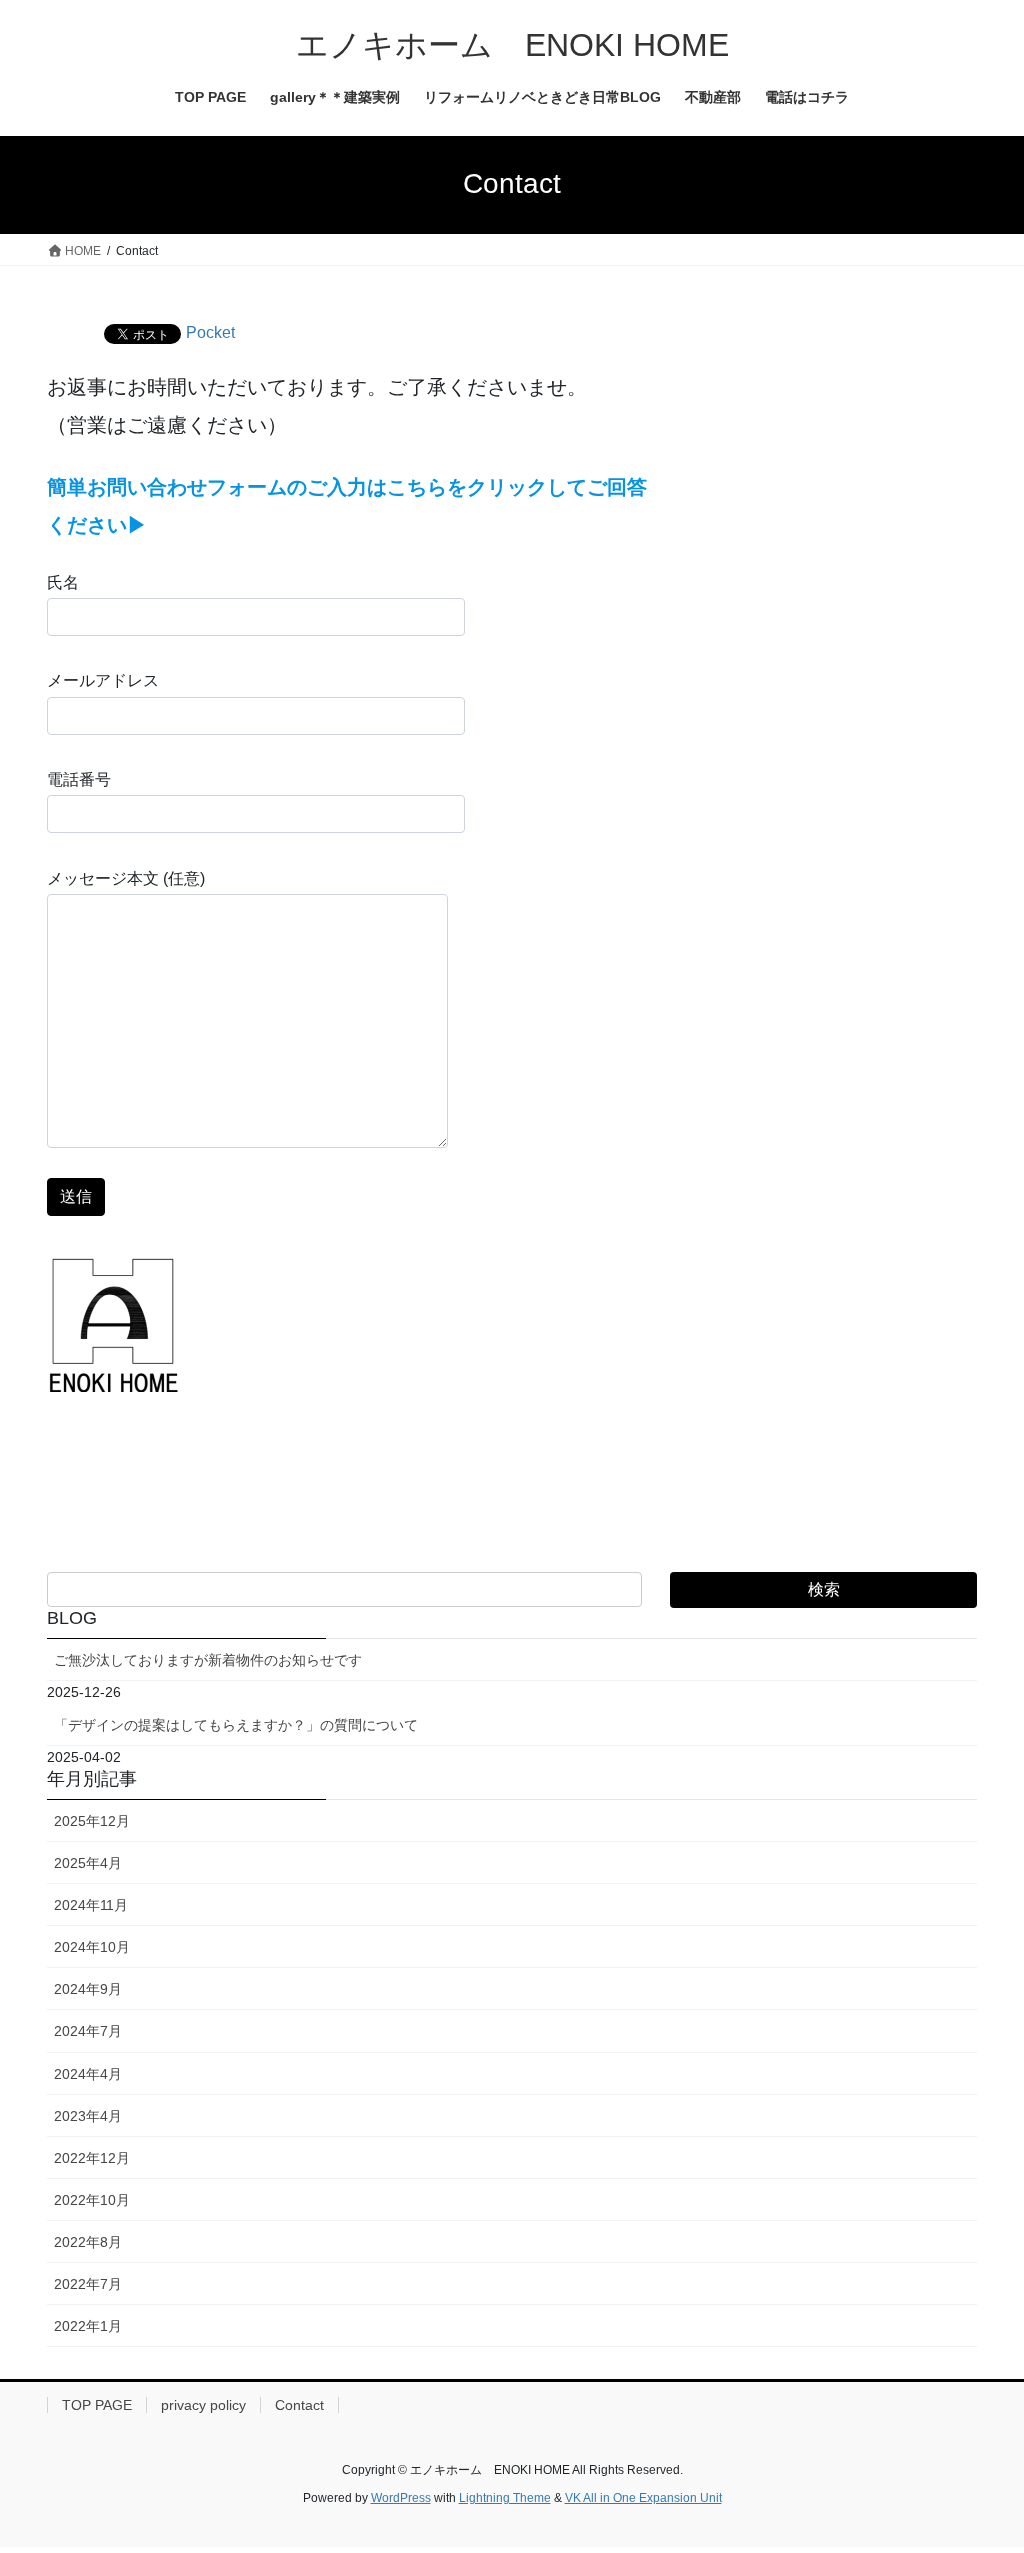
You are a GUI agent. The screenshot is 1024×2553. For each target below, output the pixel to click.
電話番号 (79, 779)
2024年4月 (88, 2074)
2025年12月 (92, 1821)
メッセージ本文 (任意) (126, 878)
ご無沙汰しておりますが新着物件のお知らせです (208, 1660)
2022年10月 (92, 2200)
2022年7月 (88, 2284)
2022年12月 (92, 2158)
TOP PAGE (97, 2405)
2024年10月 (92, 1947)
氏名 (63, 582)
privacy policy (203, 2405)
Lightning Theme (505, 2498)
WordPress (401, 2498)
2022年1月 (88, 2326)
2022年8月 (88, 2242)
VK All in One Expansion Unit (643, 2498)
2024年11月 (91, 1905)
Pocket (210, 332)
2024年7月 (88, 2031)
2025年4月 (88, 1863)
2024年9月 (88, 1989)
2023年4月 (88, 2116)
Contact (299, 2405)
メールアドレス (103, 680)
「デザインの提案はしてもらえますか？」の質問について (236, 1725)
